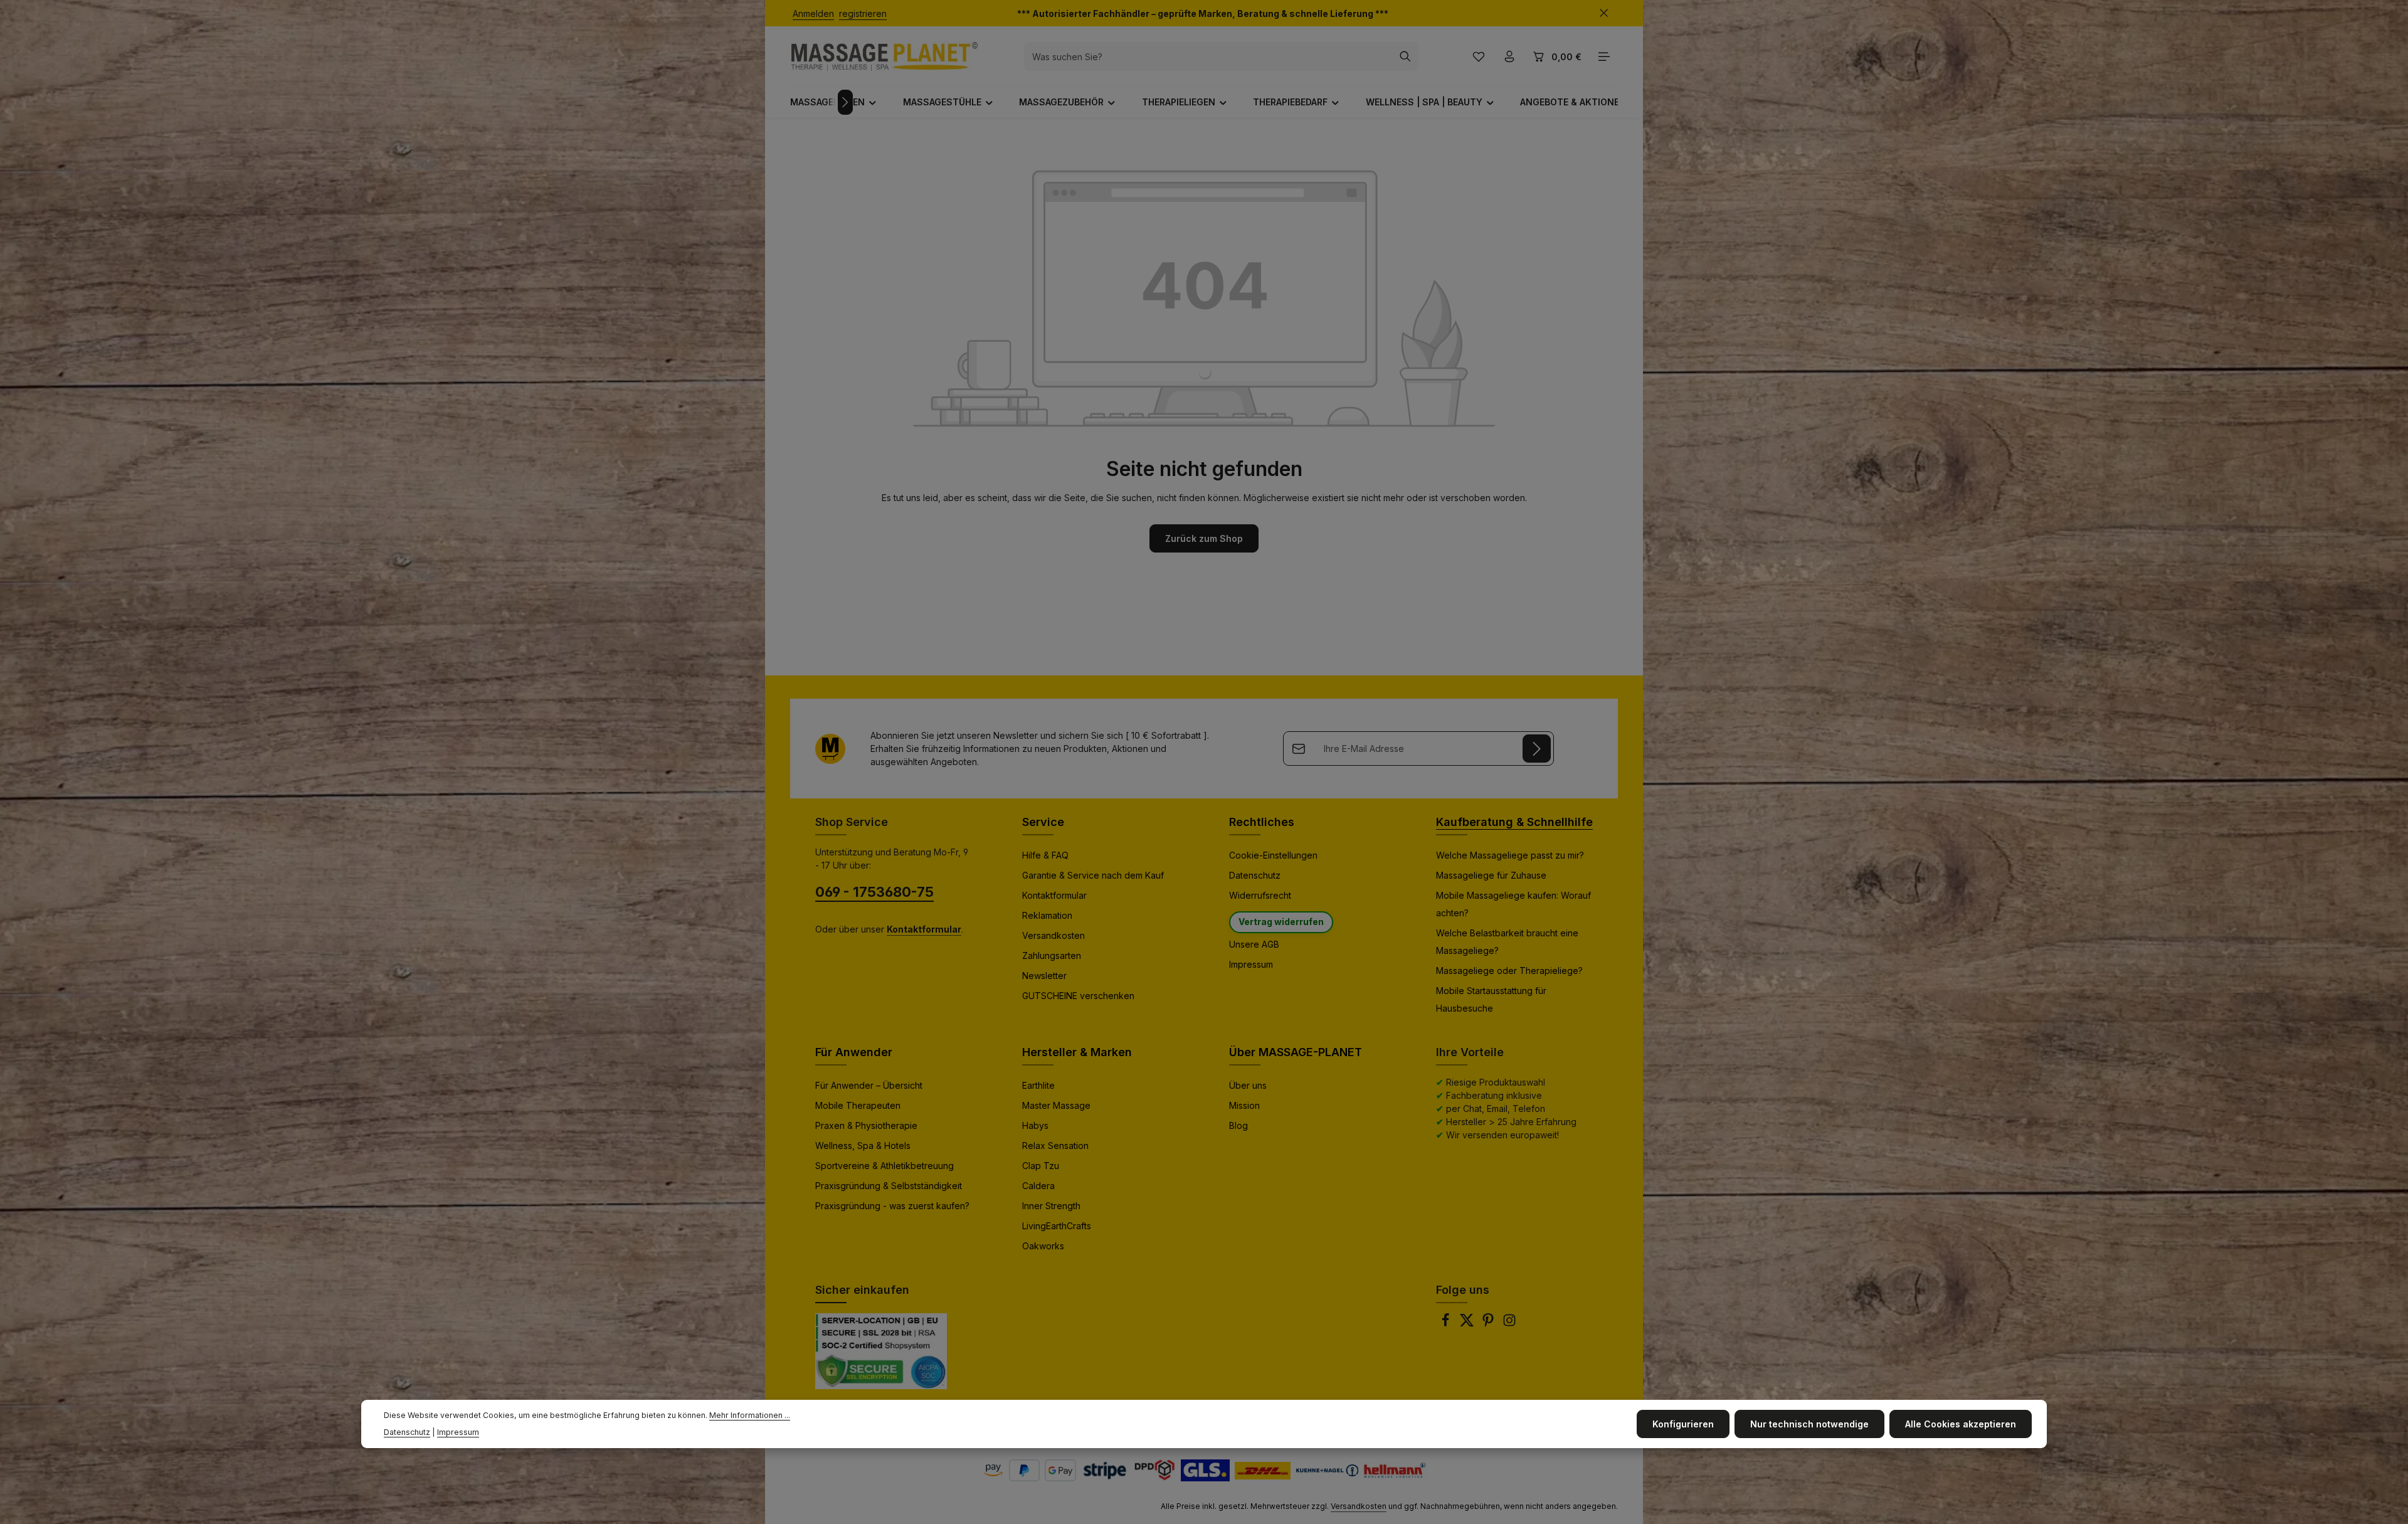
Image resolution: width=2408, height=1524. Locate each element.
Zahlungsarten (1052, 955)
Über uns (1248, 1085)
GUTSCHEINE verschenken (1078, 996)
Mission (1244, 1105)
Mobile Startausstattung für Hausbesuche (1491, 999)
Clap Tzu (1041, 1166)
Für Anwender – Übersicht (869, 1085)
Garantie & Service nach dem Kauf (1093, 875)
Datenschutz (1255, 875)
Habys (1035, 1125)
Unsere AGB (1254, 944)
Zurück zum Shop (1204, 538)
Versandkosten (1053, 935)
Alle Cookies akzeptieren (1961, 1424)
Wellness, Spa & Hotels (863, 1146)
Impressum (1251, 964)
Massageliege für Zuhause (1491, 875)
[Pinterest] (1489, 1324)
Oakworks (1043, 1246)
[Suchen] (1406, 56)
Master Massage (1056, 1105)
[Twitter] (1468, 1324)
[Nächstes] (845, 102)
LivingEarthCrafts (1057, 1226)
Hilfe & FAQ (1045, 855)
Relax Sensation (1055, 1146)
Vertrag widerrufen (1281, 922)
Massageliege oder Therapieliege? (1509, 971)
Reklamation (1047, 915)
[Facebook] (1447, 1324)
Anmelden (813, 13)
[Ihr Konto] (1509, 57)
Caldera (1038, 1186)
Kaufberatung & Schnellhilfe (1514, 822)
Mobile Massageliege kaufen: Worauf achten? (1513, 904)
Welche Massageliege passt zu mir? (1510, 855)
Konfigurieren (1683, 1424)
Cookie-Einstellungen (1273, 855)
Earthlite (1038, 1085)
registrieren (863, 13)
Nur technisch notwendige (1809, 1424)
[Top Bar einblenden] (1604, 57)
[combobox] (1208, 56)
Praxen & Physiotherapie (866, 1125)
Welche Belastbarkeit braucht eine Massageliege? (1507, 942)
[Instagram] (1509, 1324)
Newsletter (1044, 976)
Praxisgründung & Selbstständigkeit (889, 1186)
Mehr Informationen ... (750, 1415)
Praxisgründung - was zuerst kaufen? (892, 1206)
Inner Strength (1051, 1206)
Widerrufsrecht (1260, 895)
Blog (1238, 1125)
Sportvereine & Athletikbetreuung (885, 1166)
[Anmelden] (1537, 749)
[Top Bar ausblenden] (1604, 13)
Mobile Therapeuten (858, 1105)
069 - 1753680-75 (874, 892)
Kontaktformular (1054, 895)
